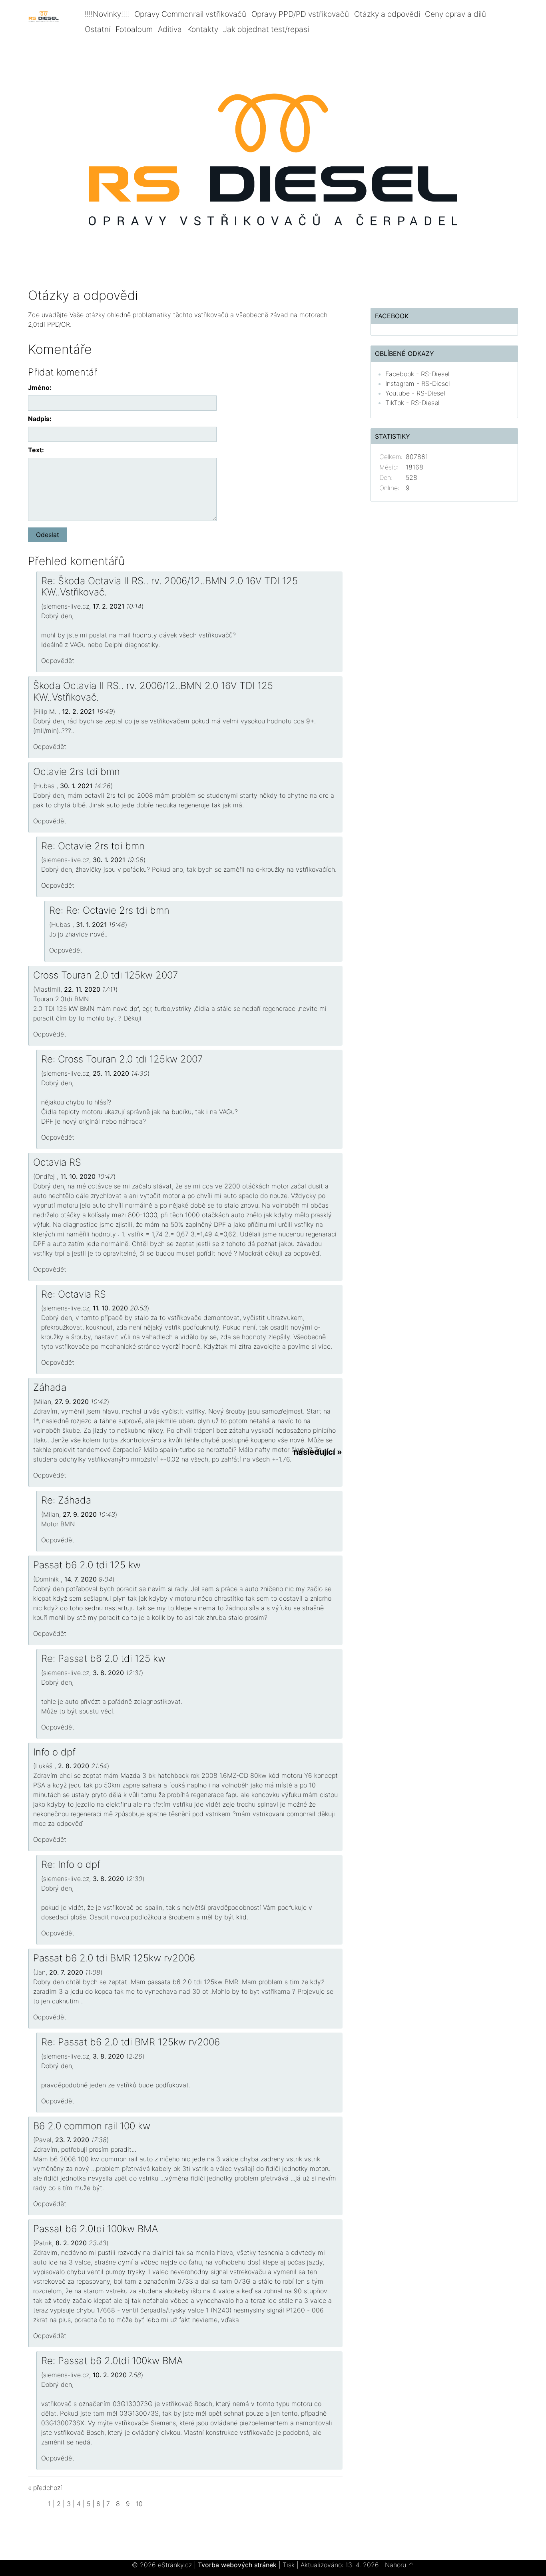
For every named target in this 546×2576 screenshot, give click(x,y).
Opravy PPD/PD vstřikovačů (300, 14)
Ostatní (98, 29)
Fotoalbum (134, 29)
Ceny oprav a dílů (455, 14)
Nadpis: (40, 419)
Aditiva (170, 29)
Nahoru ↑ (400, 2565)
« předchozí (45, 2488)
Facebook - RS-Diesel (417, 374)
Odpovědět (58, 661)
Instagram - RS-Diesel (418, 383)
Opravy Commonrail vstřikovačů (190, 14)
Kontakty (203, 29)
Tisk (289, 2565)
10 (139, 2504)
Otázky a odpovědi (387, 14)
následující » (318, 1452)
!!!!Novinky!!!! (107, 14)
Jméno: (40, 387)
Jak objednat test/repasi (266, 29)
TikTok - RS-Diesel (412, 403)
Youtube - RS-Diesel (415, 393)
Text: (36, 450)
